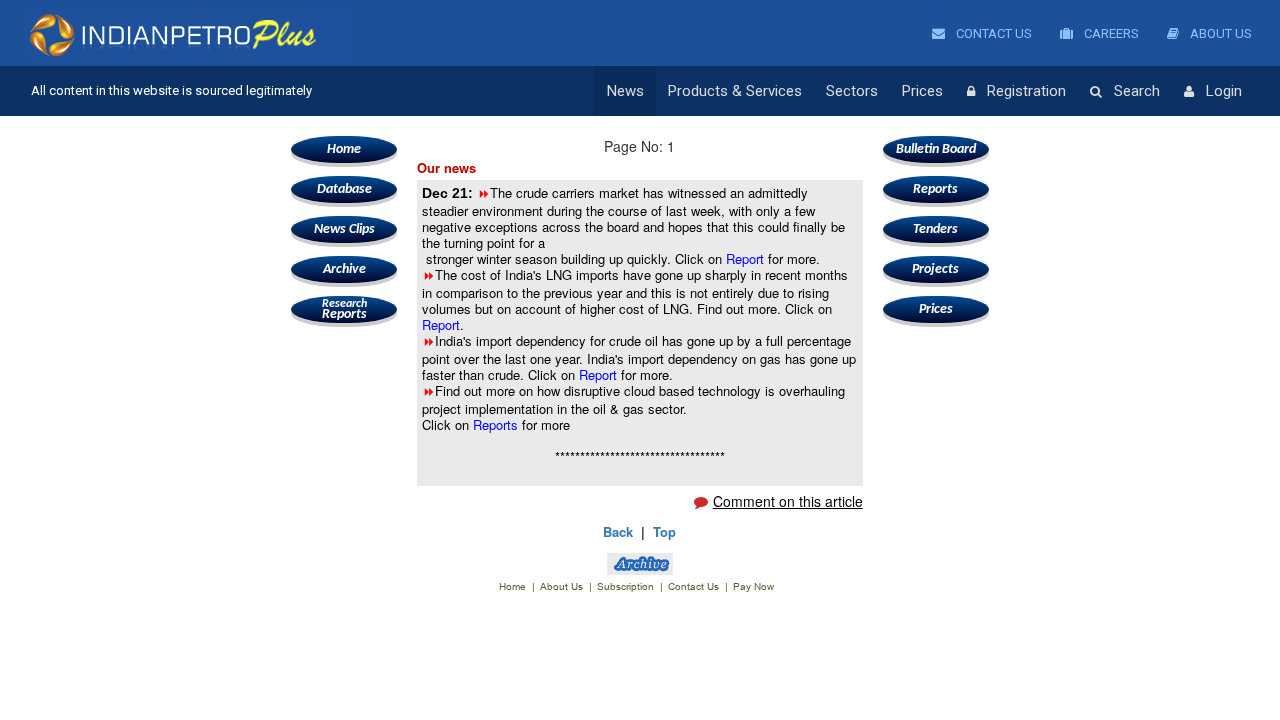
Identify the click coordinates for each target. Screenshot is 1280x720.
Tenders (935, 229)
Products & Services (735, 91)
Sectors (852, 91)
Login (1224, 91)
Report (747, 258)
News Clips (344, 229)
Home (344, 149)
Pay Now (753, 586)
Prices (922, 91)
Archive (344, 269)
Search (1137, 91)
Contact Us (992, 33)
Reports (344, 310)
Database (344, 189)
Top (664, 531)
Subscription (625, 586)
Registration (1026, 91)
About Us (1219, 33)
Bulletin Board (936, 149)
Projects (935, 269)
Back (618, 531)
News (625, 91)
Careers (1110, 33)
